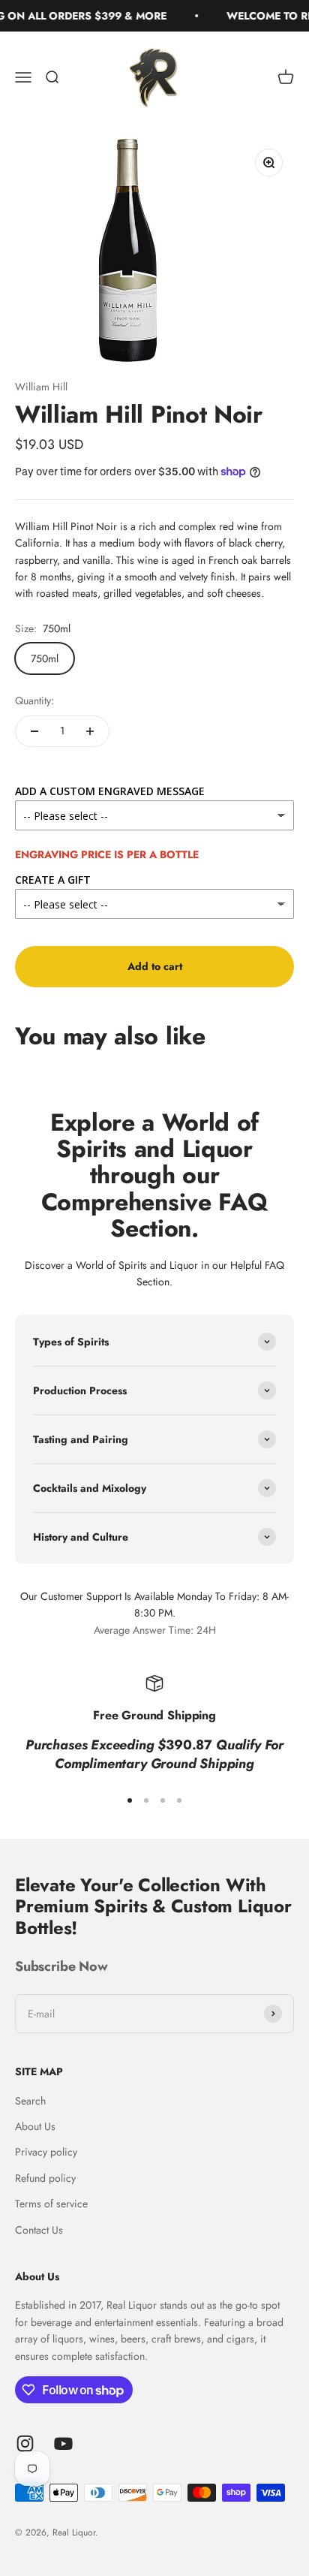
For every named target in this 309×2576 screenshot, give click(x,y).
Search (30, 2101)
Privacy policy (46, 2152)
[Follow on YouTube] (63, 2443)
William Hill (41, 387)
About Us (35, 2126)
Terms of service (51, 2204)
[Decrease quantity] (34, 731)
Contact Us (39, 2230)
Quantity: (34, 700)
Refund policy (45, 2178)
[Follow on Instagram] (25, 2443)
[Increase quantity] (90, 731)
